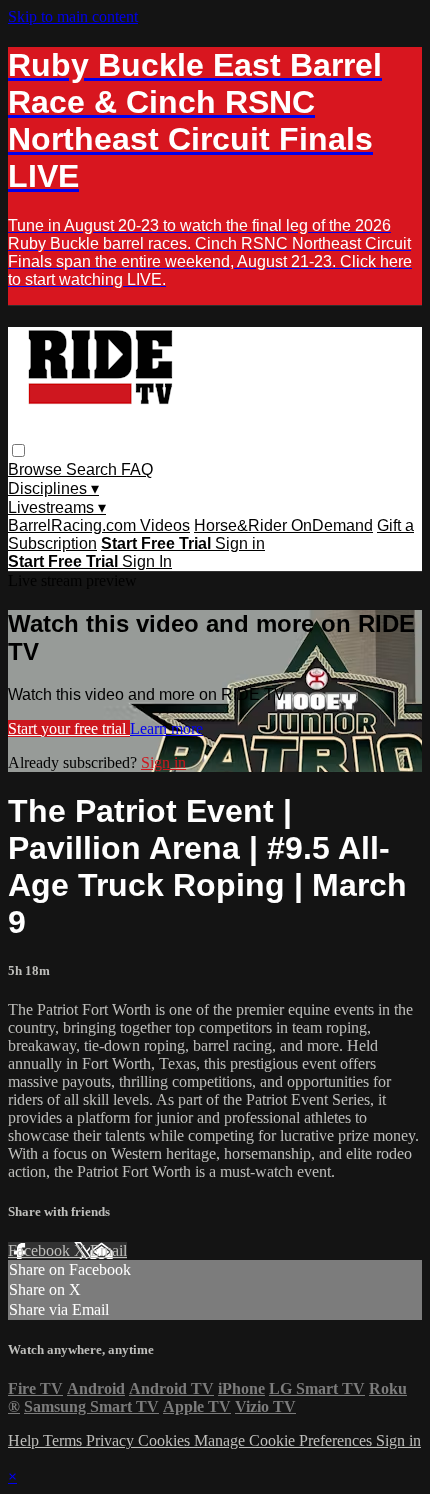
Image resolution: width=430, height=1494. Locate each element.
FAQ (137, 469)
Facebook (41, 1250)
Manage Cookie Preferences (285, 1440)
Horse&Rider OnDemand (283, 525)
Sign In (147, 561)
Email (108, 1250)
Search (93, 469)
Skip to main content (73, 16)
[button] (18, 450)
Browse (37, 469)
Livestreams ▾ (57, 507)
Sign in (240, 543)
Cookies (166, 1440)
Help (25, 1440)
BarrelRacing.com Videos (99, 525)
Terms (64, 1440)
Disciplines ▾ (53, 488)
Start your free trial (69, 728)
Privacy (112, 1440)
